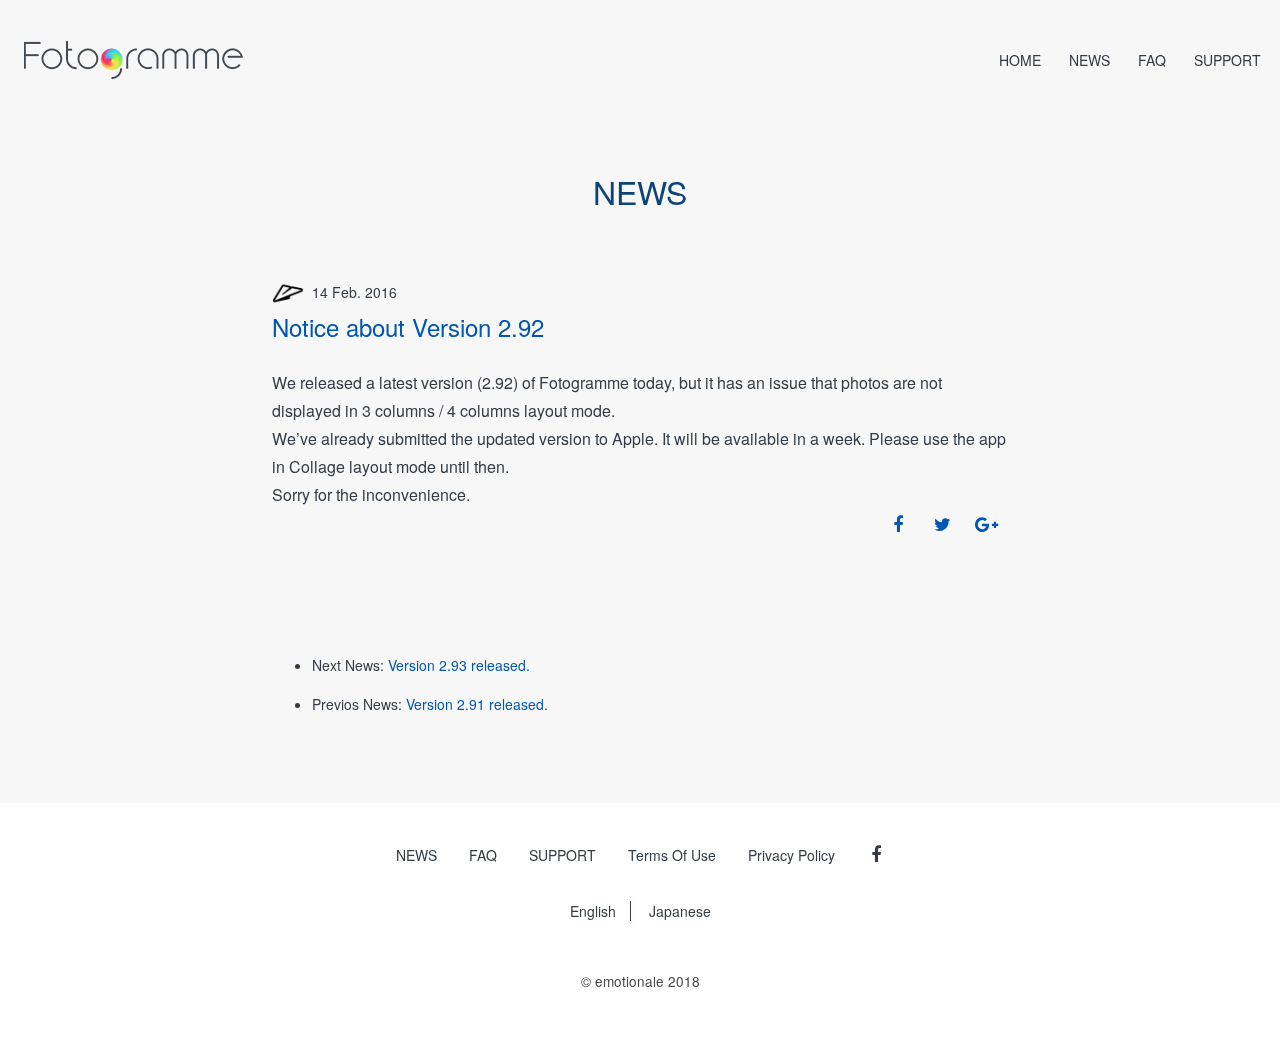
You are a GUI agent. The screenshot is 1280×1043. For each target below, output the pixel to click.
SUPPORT (1227, 60)
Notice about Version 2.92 (408, 326)
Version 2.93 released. (459, 665)
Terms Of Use (672, 855)
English (593, 911)
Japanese (680, 911)
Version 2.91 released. (477, 704)
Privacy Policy (791, 855)
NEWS (1089, 60)
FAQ (1152, 60)
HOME (1020, 60)
